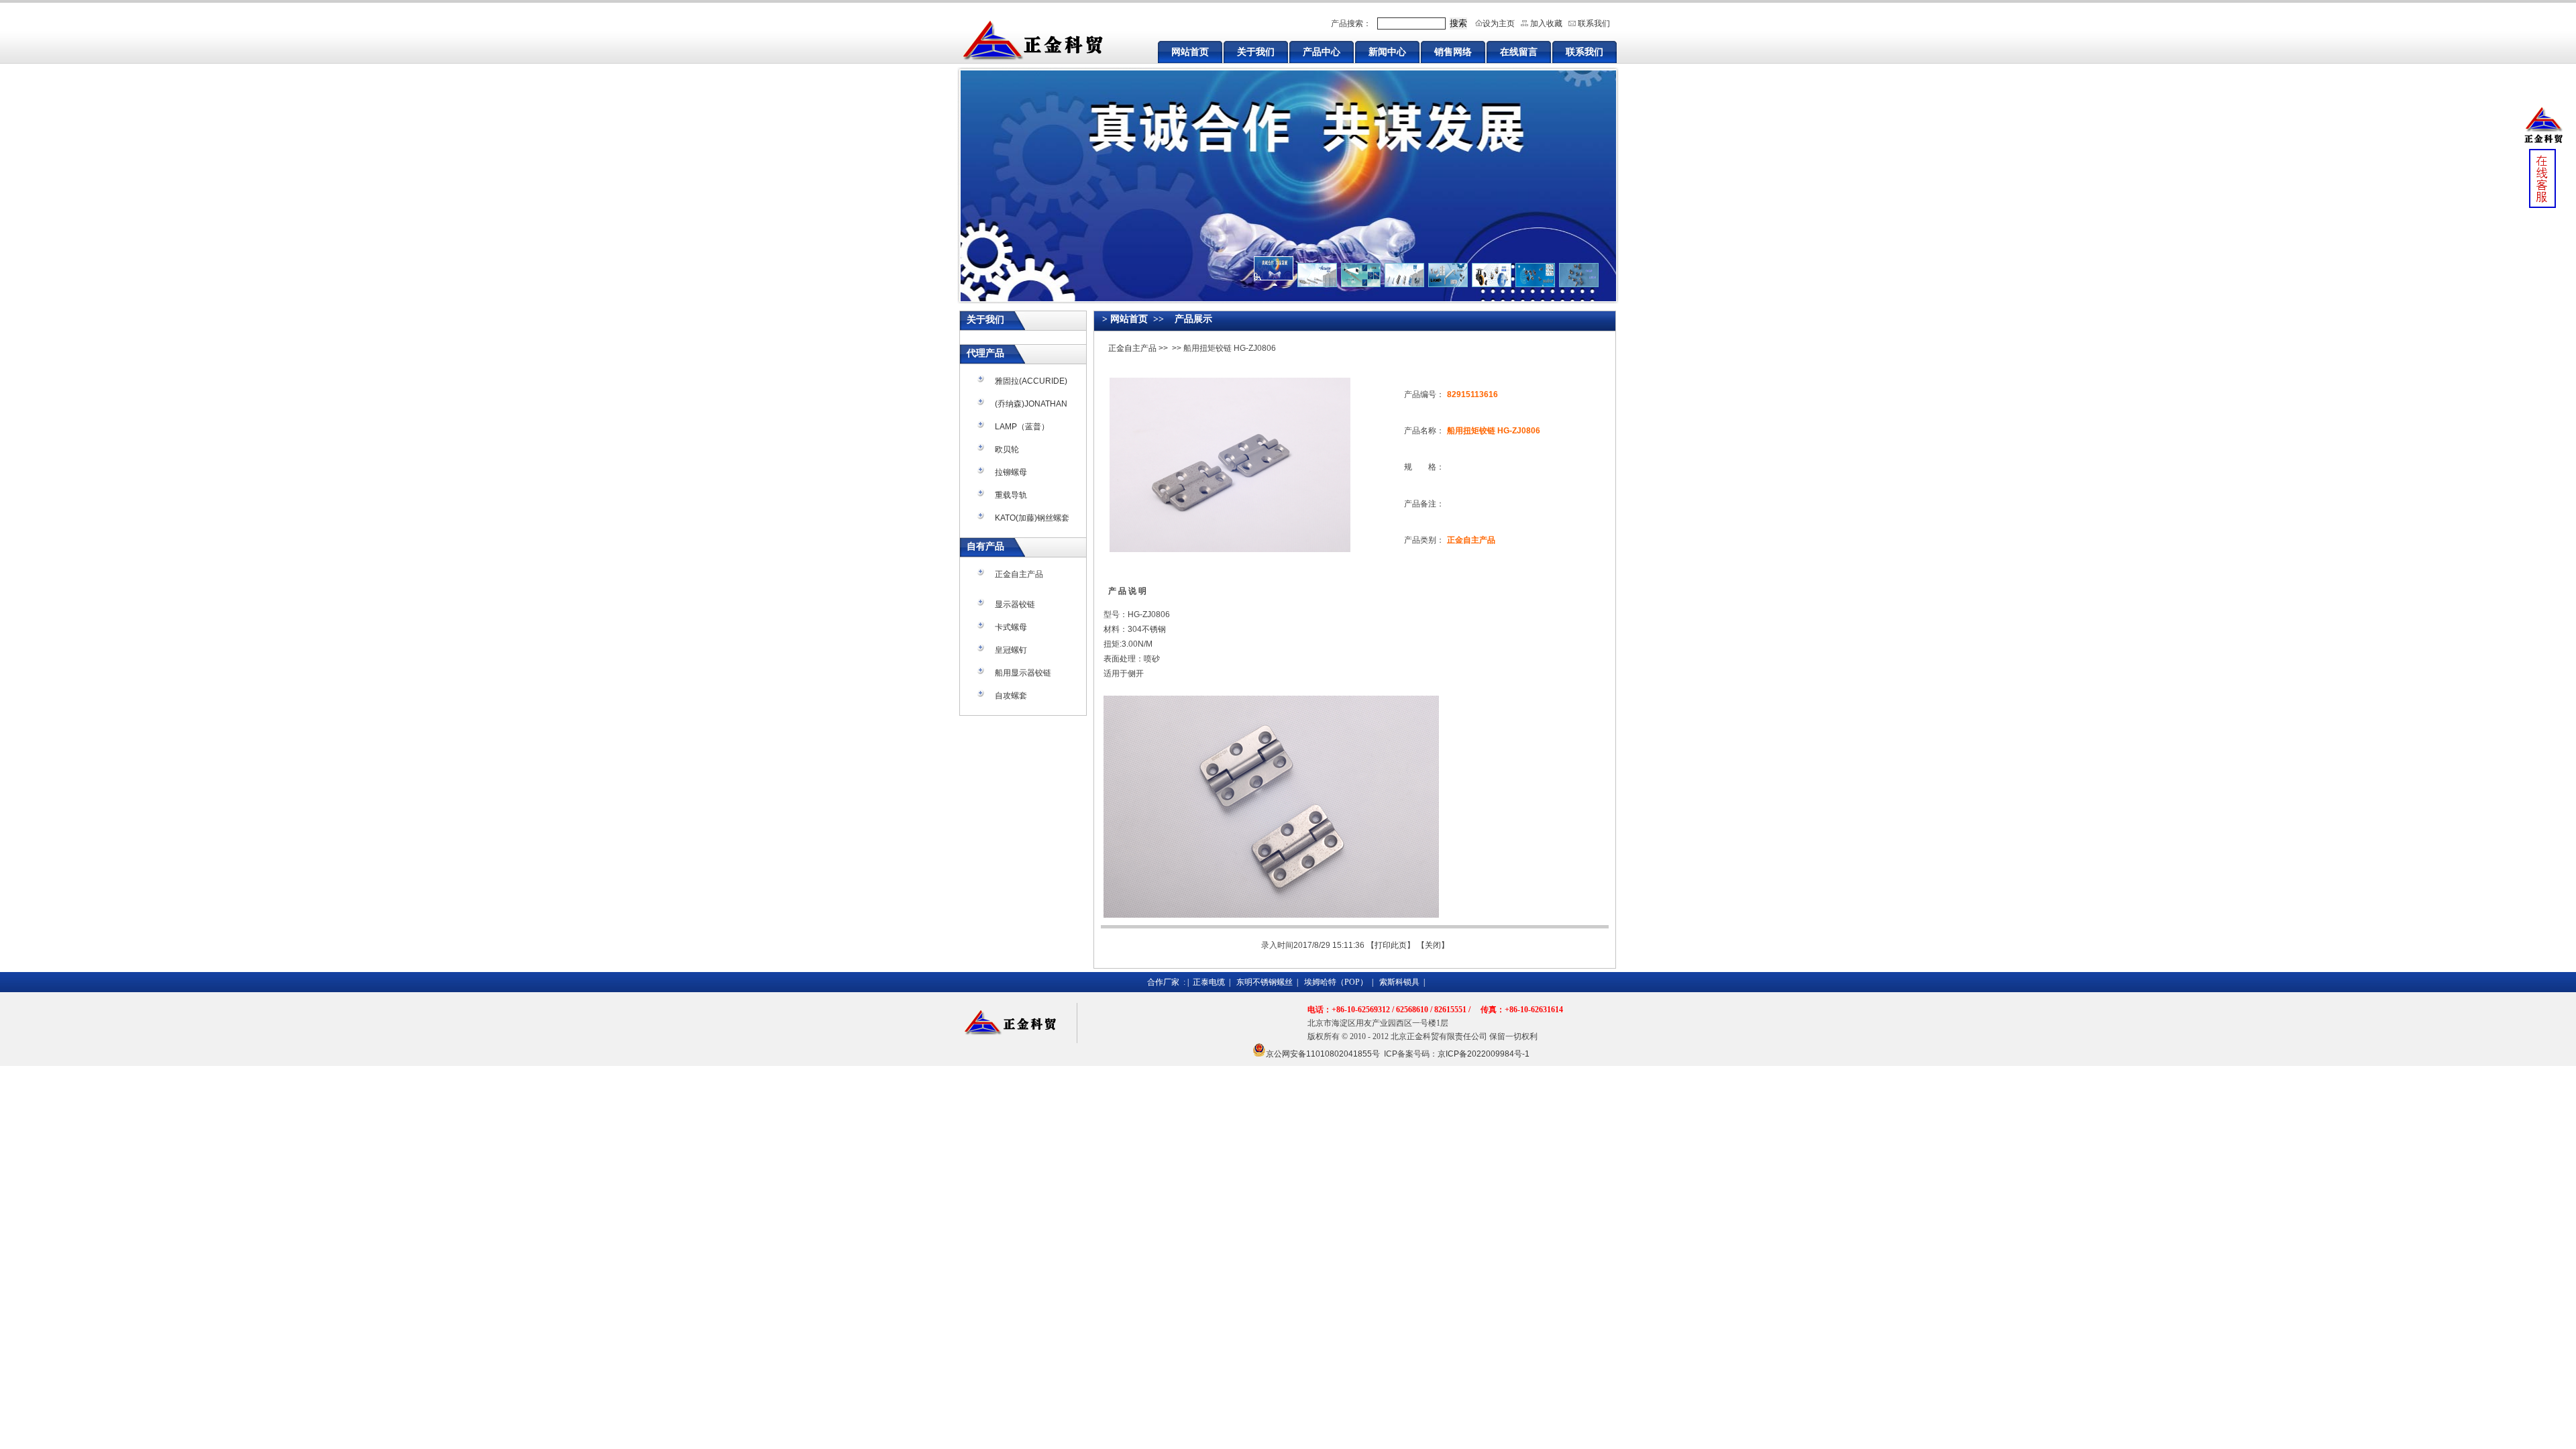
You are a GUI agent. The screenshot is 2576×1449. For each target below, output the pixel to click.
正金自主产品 (1019, 574)
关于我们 (1256, 52)
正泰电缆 (1209, 982)
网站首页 (1190, 52)
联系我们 (1594, 23)
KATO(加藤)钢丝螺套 (1032, 518)
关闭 (1433, 945)
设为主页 (1499, 23)
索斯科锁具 (1399, 982)
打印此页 (1391, 945)
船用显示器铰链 (1023, 673)
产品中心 (1322, 52)
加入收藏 (1546, 23)
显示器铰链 (1015, 604)
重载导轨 (1011, 495)
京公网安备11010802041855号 (1323, 1054)
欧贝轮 (1007, 449)
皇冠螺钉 (1011, 650)
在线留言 (1519, 52)
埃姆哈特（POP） (1336, 982)
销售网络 (1453, 52)
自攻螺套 (1011, 696)
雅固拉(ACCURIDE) (1031, 381)
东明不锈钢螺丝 (1265, 982)
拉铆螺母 (1011, 472)
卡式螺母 (1011, 627)
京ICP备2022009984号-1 (1484, 1054)
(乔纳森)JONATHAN (1031, 404)
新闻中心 (1387, 52)
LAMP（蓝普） (1022, 427)
